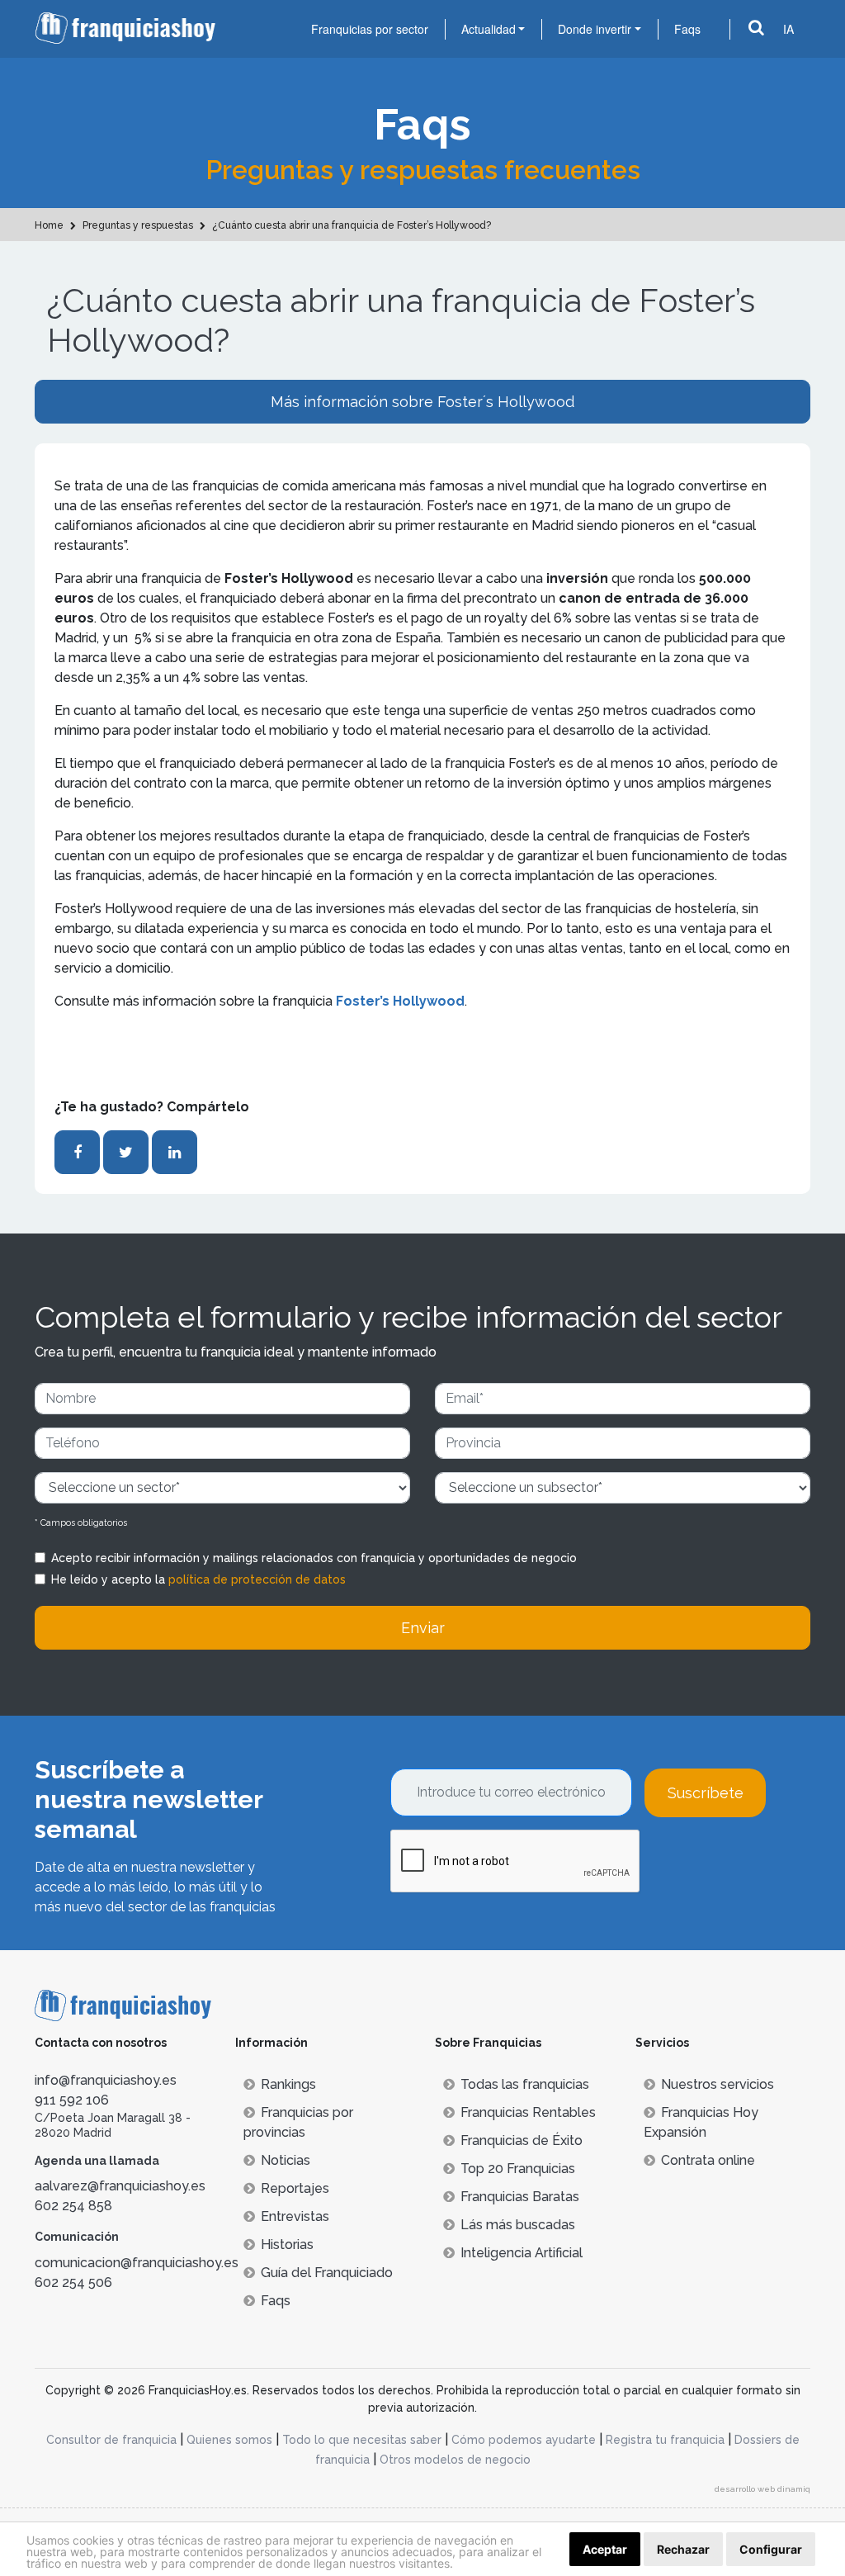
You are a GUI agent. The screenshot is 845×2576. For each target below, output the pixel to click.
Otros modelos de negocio (455, 2460)
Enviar (423, 1628)
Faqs (687, 29)
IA (788, 29)
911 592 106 (72, 2100)
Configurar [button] (771, 2549)
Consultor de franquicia (111, 2440)
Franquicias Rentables (528, 2112)
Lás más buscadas (518, 2225)
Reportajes (295, 2188)
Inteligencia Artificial (522, 2253)
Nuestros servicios (718, 2084)
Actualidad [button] (489, 29)
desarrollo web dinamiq (762, 2489)
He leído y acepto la (198, 1579)
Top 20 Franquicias (518, 2169)
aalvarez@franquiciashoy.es (120, 2186)
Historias (287, 2245)
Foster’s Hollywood (400, 1001)
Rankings (288, 2084)
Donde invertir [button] (595, 29)
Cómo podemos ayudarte (524, 2440)
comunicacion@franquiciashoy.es (137, 2263)
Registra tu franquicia (665, 2440)
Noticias (286, 2160)
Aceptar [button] (605, 2549)
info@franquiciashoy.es (106, 2080)
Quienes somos (229, 2440)
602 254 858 (73, 2206)
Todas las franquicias (525, 2084)
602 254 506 (73, 2282)
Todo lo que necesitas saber (362, 2440)
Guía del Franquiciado (327, 2273)
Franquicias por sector (370, 29)
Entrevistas (295, 2216)
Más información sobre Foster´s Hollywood (422, 402)
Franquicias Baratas (520, 2197)
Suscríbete (706, 1793)
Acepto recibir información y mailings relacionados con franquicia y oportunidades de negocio (314, 1558)
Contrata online (708, 2160)
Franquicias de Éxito (522, 2140)
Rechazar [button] (683, 2549)
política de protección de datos (257, 1579)
